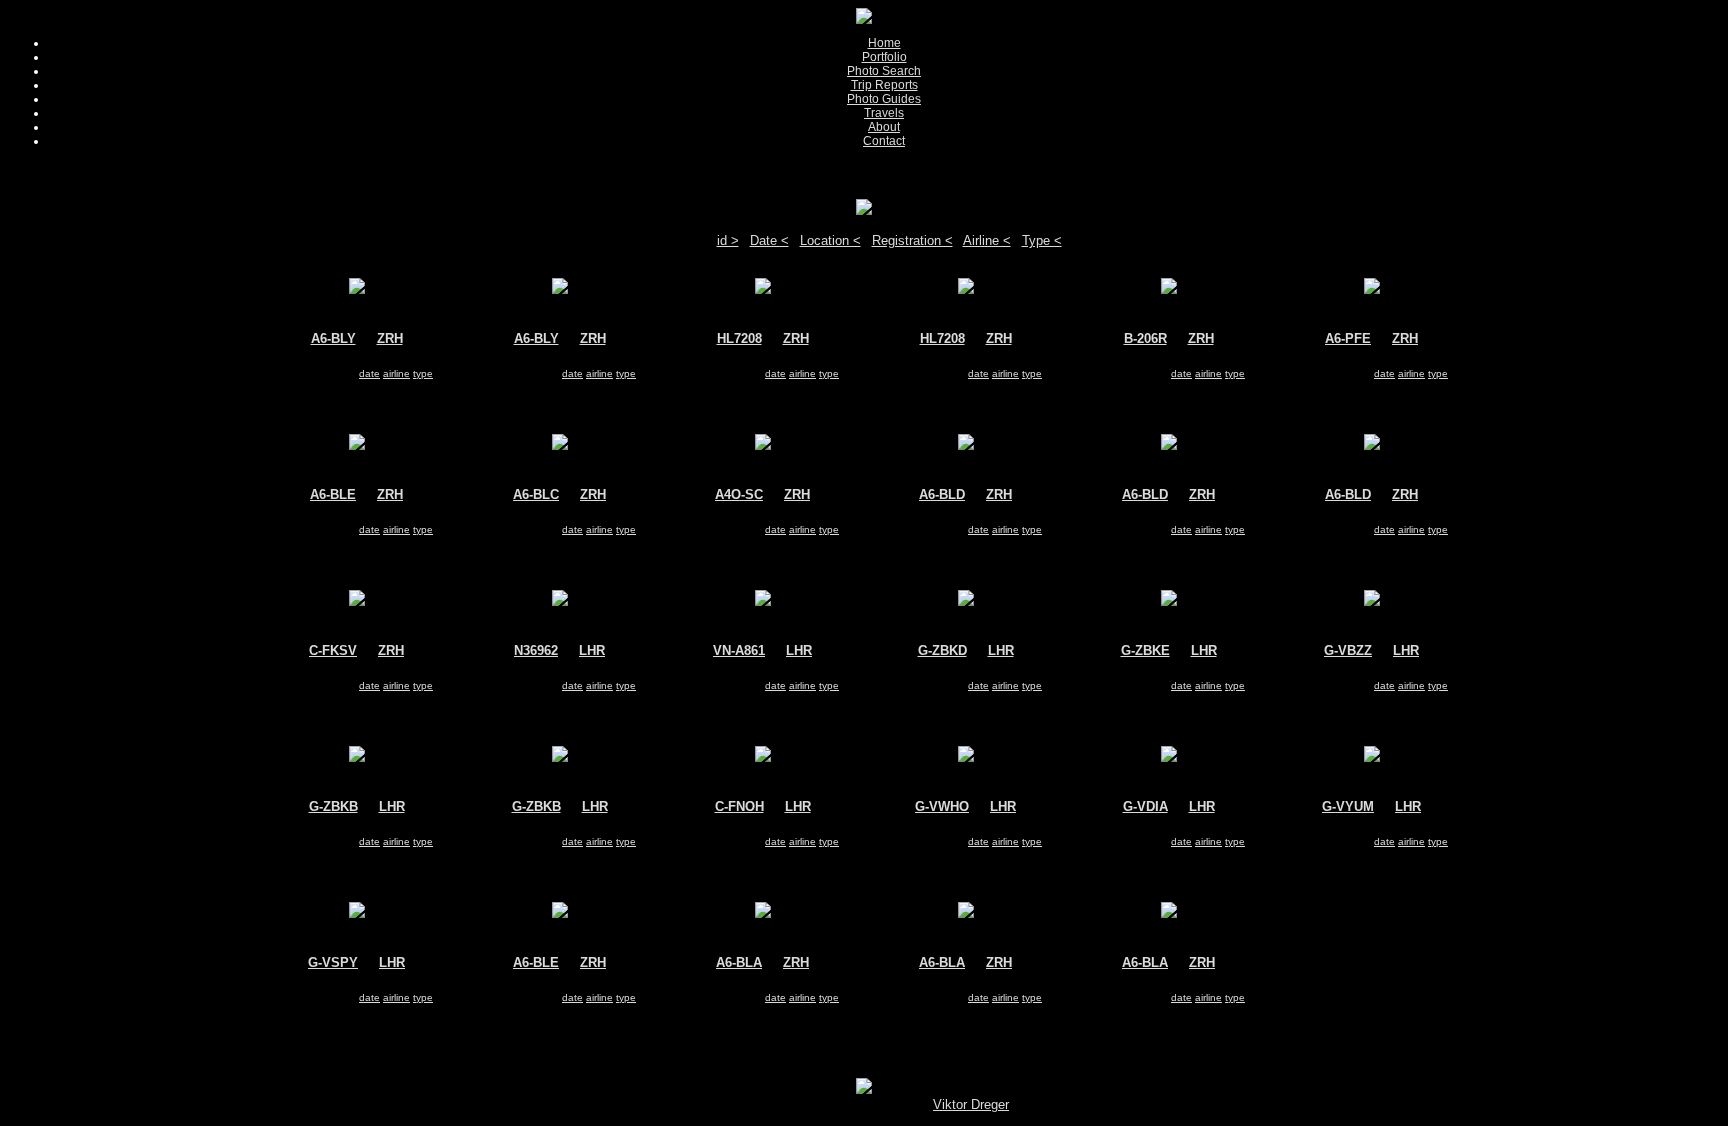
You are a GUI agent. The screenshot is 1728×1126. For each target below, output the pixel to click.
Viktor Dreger (971, 1104)
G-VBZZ (1348, 650)
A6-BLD (942, 494)
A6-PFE (1348, 338)
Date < (769, 240)
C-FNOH (739, 806)
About (884, 127)
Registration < (912, 240)
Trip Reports (884, 85)
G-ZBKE (1145, 650)
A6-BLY (333, 338)
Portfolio (884, 57)
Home (884, 43)
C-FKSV (333, 650)
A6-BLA (739, 962)
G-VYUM (1348, 806)
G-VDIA (1145, 806)
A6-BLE (333, 494)
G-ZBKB (333, 806)
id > (728, 240)
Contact (884, 141)
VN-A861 (739, 650)
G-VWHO (942, 806)
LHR (592, 650)
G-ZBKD (942, 650)
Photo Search (884, 71)
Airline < (987, 240)
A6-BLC (536, 494)
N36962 (536, 650)
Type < (1042, 240)
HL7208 (739, 338)
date (369, 373)
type (423, 373)
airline (396, 373)
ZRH (390, 338)
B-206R (1145, 338)
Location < (830, 240)
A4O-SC (739, 494)
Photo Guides (884, 99)
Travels (884, 113)
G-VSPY (333, 962)
